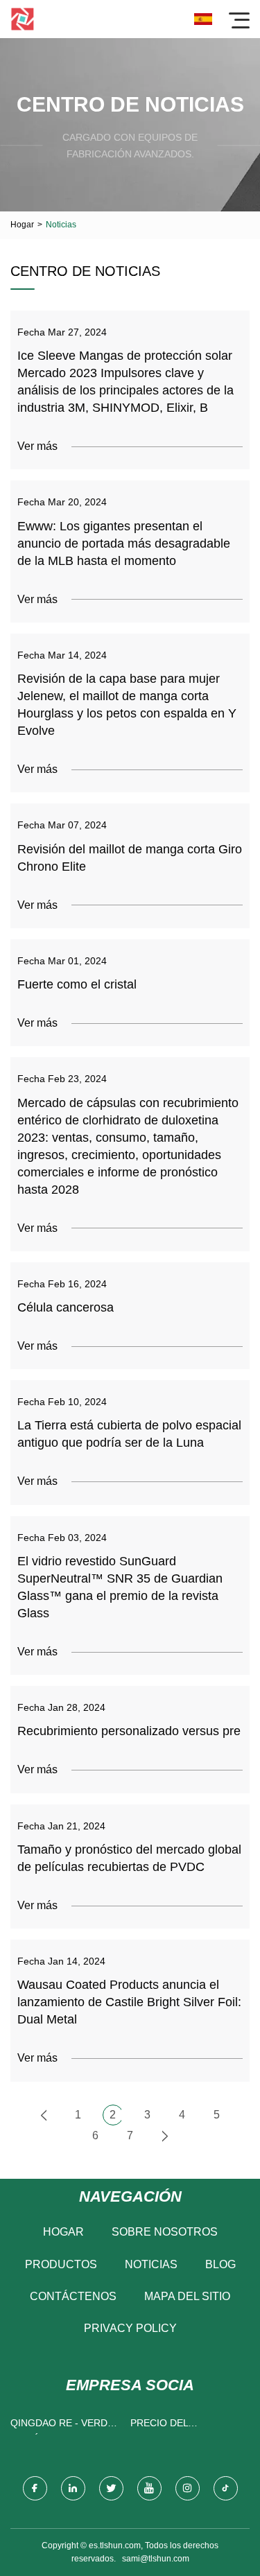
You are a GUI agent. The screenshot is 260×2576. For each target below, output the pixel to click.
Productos (61, 2264)
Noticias (151, 2264)
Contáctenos (73, 2296)
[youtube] (149, 2488)
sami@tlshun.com (156, 2559)
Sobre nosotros (165, 2232)
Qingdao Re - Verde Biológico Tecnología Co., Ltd (64, 2426)
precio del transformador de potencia (183, 2426)
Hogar (22, 225)
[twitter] (111, 2488)
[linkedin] (73, 2488)
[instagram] (188, 2488)
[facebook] (35, 2488)
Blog (220, 2264)
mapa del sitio (187, 2296)
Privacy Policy (130, 2328)
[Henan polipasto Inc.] (23, 19)
